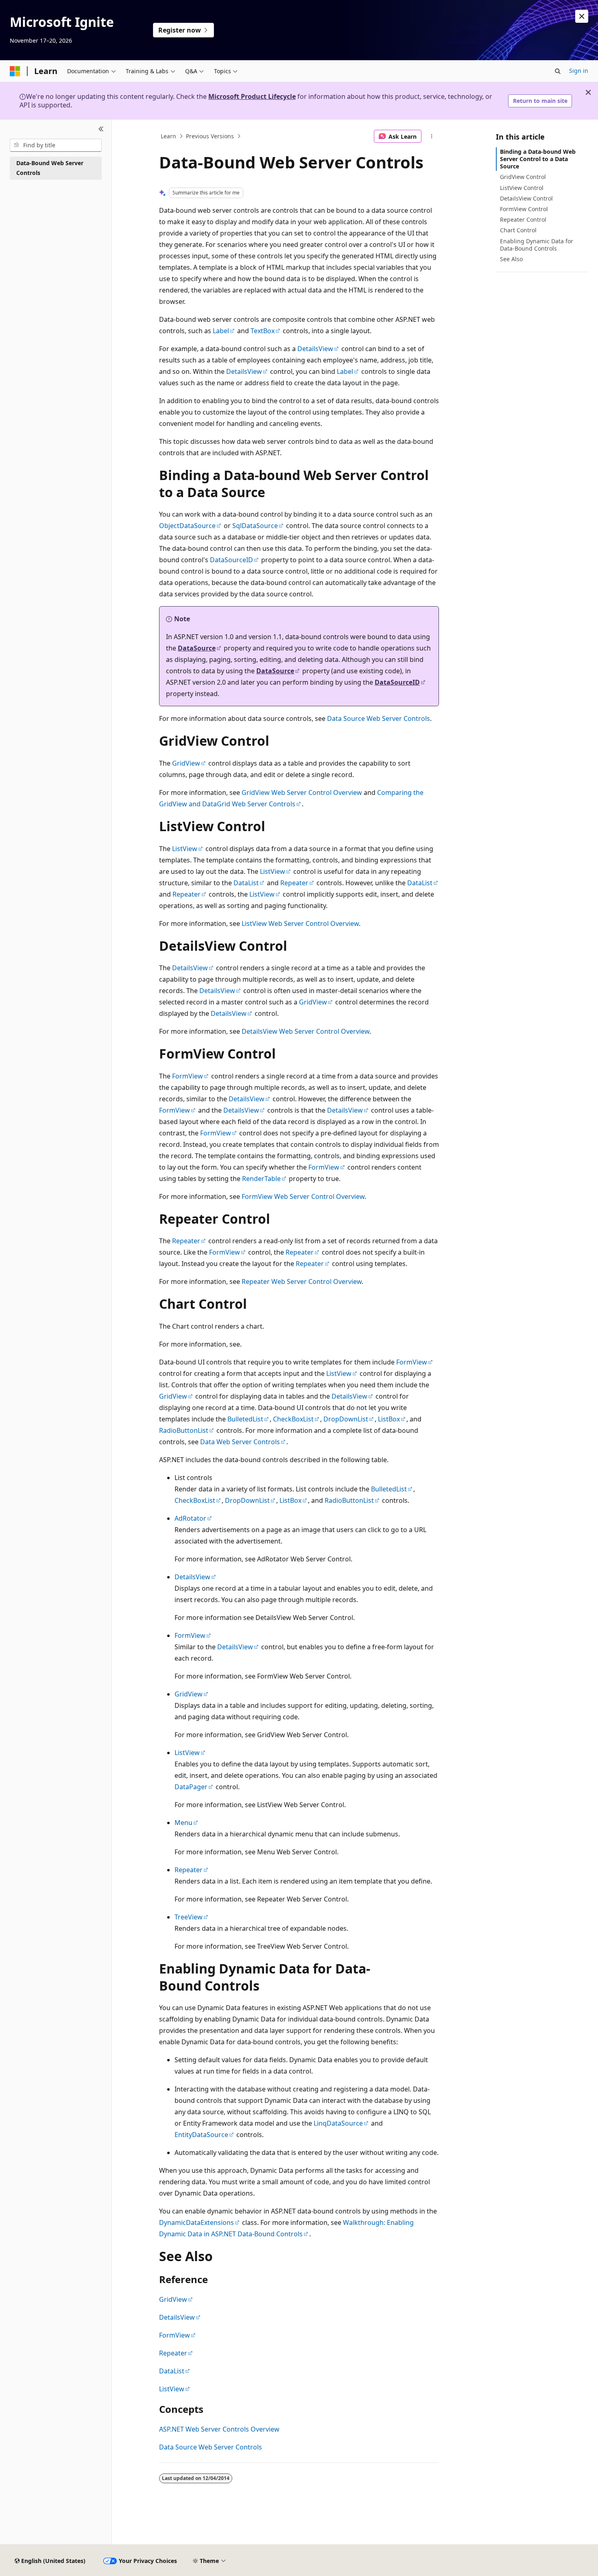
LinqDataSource (338, 2123)
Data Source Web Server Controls (379, 718)
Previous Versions (210, 136)
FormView (188, 1076)
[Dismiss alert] (582, 16)
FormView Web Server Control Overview (303, 1196)
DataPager (191, 1787)
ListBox (389, 1419)
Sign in (579, 71)
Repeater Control (523, 219)
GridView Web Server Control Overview (302, 792)
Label (221, 331)
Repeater (294, 883)
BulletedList (245, 1419)
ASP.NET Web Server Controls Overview (219, 2429)
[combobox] (56, 145)
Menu (183, 1823)
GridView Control (523, 177)
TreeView (189, 1917)
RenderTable (261, 1179)
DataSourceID (231, 560)
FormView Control (524, 209)
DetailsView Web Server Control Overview (306, 1031)
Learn (168, 136)
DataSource (197, 648)
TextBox (263, 331)
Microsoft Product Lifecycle (252, 96)
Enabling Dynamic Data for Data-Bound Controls (537, 245)
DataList (246, 883)
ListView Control (522, 188)
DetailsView (315, 349)
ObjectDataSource (187, 526)
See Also (511, 259)
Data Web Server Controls (240, 1442)
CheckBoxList (293, 1419)
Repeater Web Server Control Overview (302, 1281)
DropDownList (346, 1419)
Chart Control (518, 230)
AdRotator (190, 1518)
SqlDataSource (255, 526)
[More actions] (432, 136)
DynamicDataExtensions (196, 2222)
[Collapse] (101, 129)
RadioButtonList (184, 1430)
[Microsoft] (15, 71)
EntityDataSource (201, 2135)
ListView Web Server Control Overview (300, 923)
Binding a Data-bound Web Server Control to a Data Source (538, 159)
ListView (185, 849)
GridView (186, 763)
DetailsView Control (526, 198)
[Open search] (558, 71)
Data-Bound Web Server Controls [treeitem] (50, 168)
